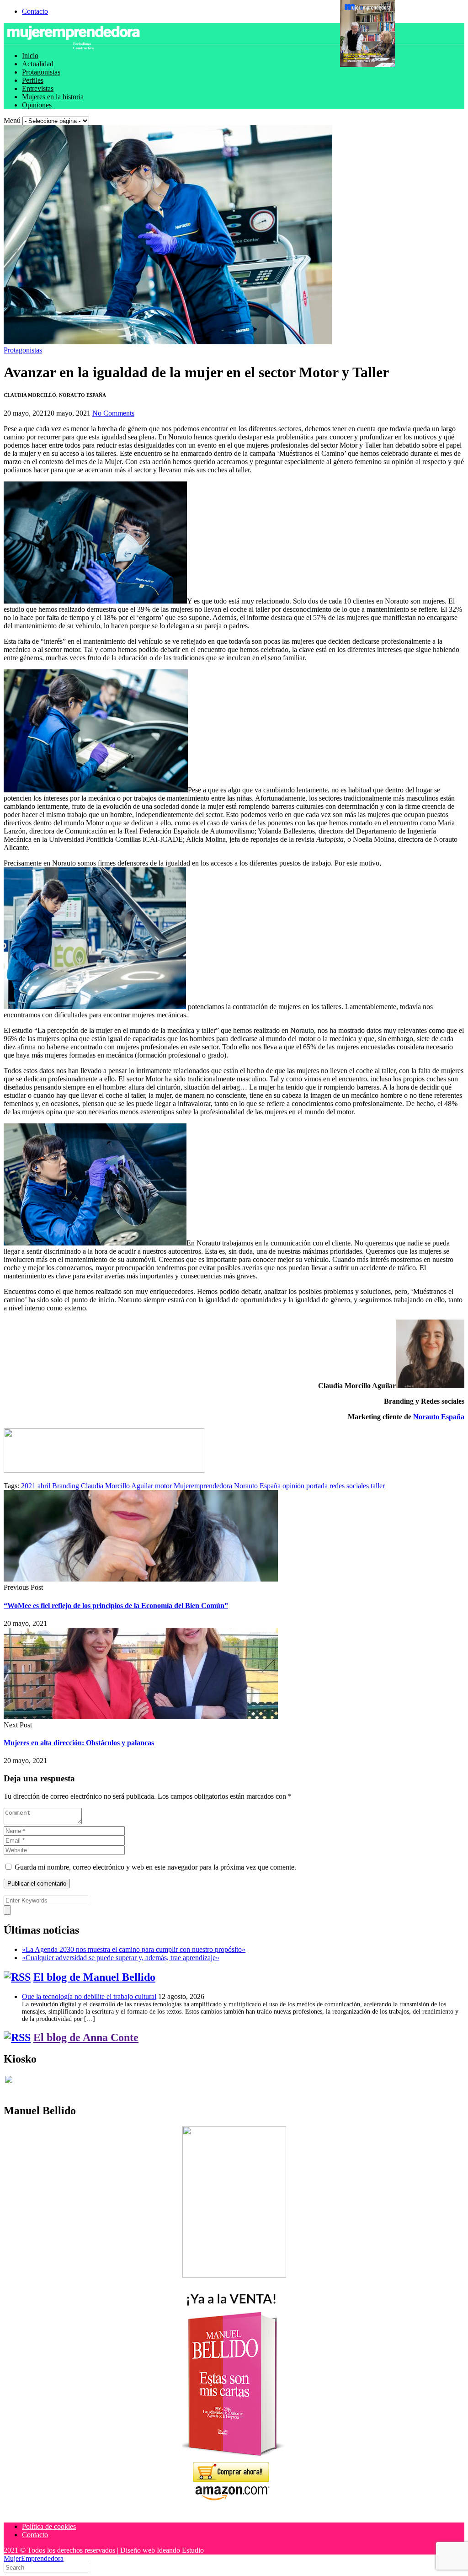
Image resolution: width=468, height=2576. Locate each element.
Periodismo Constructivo (83, 46)
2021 (28, 1486)
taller (378, 1486)
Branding (66, 1486)
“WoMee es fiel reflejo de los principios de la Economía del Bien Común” (116, 1606)
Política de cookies (49, 2526)
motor (163, 1486)
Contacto (35, 11)
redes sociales (349, 1486)
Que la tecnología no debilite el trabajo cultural (89, 1996)
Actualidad (38, 64)
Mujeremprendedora (203, 1486)
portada (317, 1486)
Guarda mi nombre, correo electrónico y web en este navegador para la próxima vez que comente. (155, 1867)
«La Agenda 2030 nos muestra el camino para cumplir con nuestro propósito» (134, 1949)
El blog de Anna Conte (86, 2037)
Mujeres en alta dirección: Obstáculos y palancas (79, 1743)
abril (44, 1486)
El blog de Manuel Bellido (94, 1977)
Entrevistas (38, 88)
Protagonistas (41, 72)
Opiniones (37, 105)
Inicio (30, 56)
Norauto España (439, 1417)
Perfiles (33, 80)
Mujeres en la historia (53, 97)
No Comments (113, 413)
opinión (293, 1486)
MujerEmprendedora (34, 2558)
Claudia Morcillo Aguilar (117, 1486)
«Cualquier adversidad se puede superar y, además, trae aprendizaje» (121, 1958)
